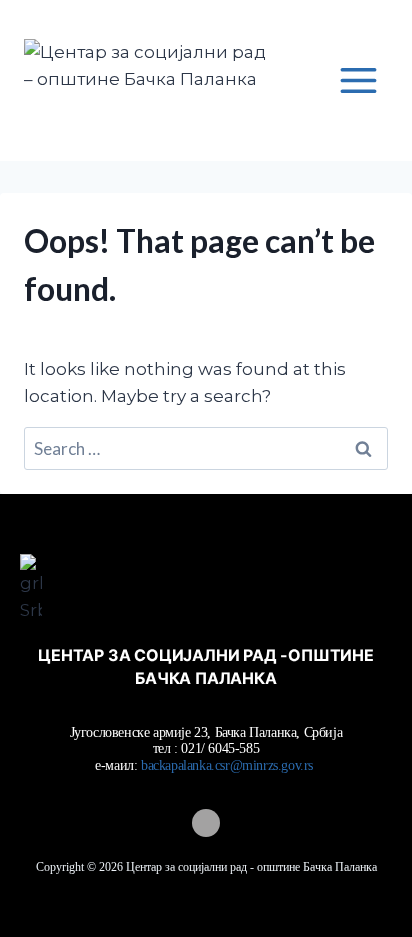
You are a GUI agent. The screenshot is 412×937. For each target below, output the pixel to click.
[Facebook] (206, 823)
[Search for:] (206, 449)
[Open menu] (358, 80)
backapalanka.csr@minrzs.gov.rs (229, 765)
